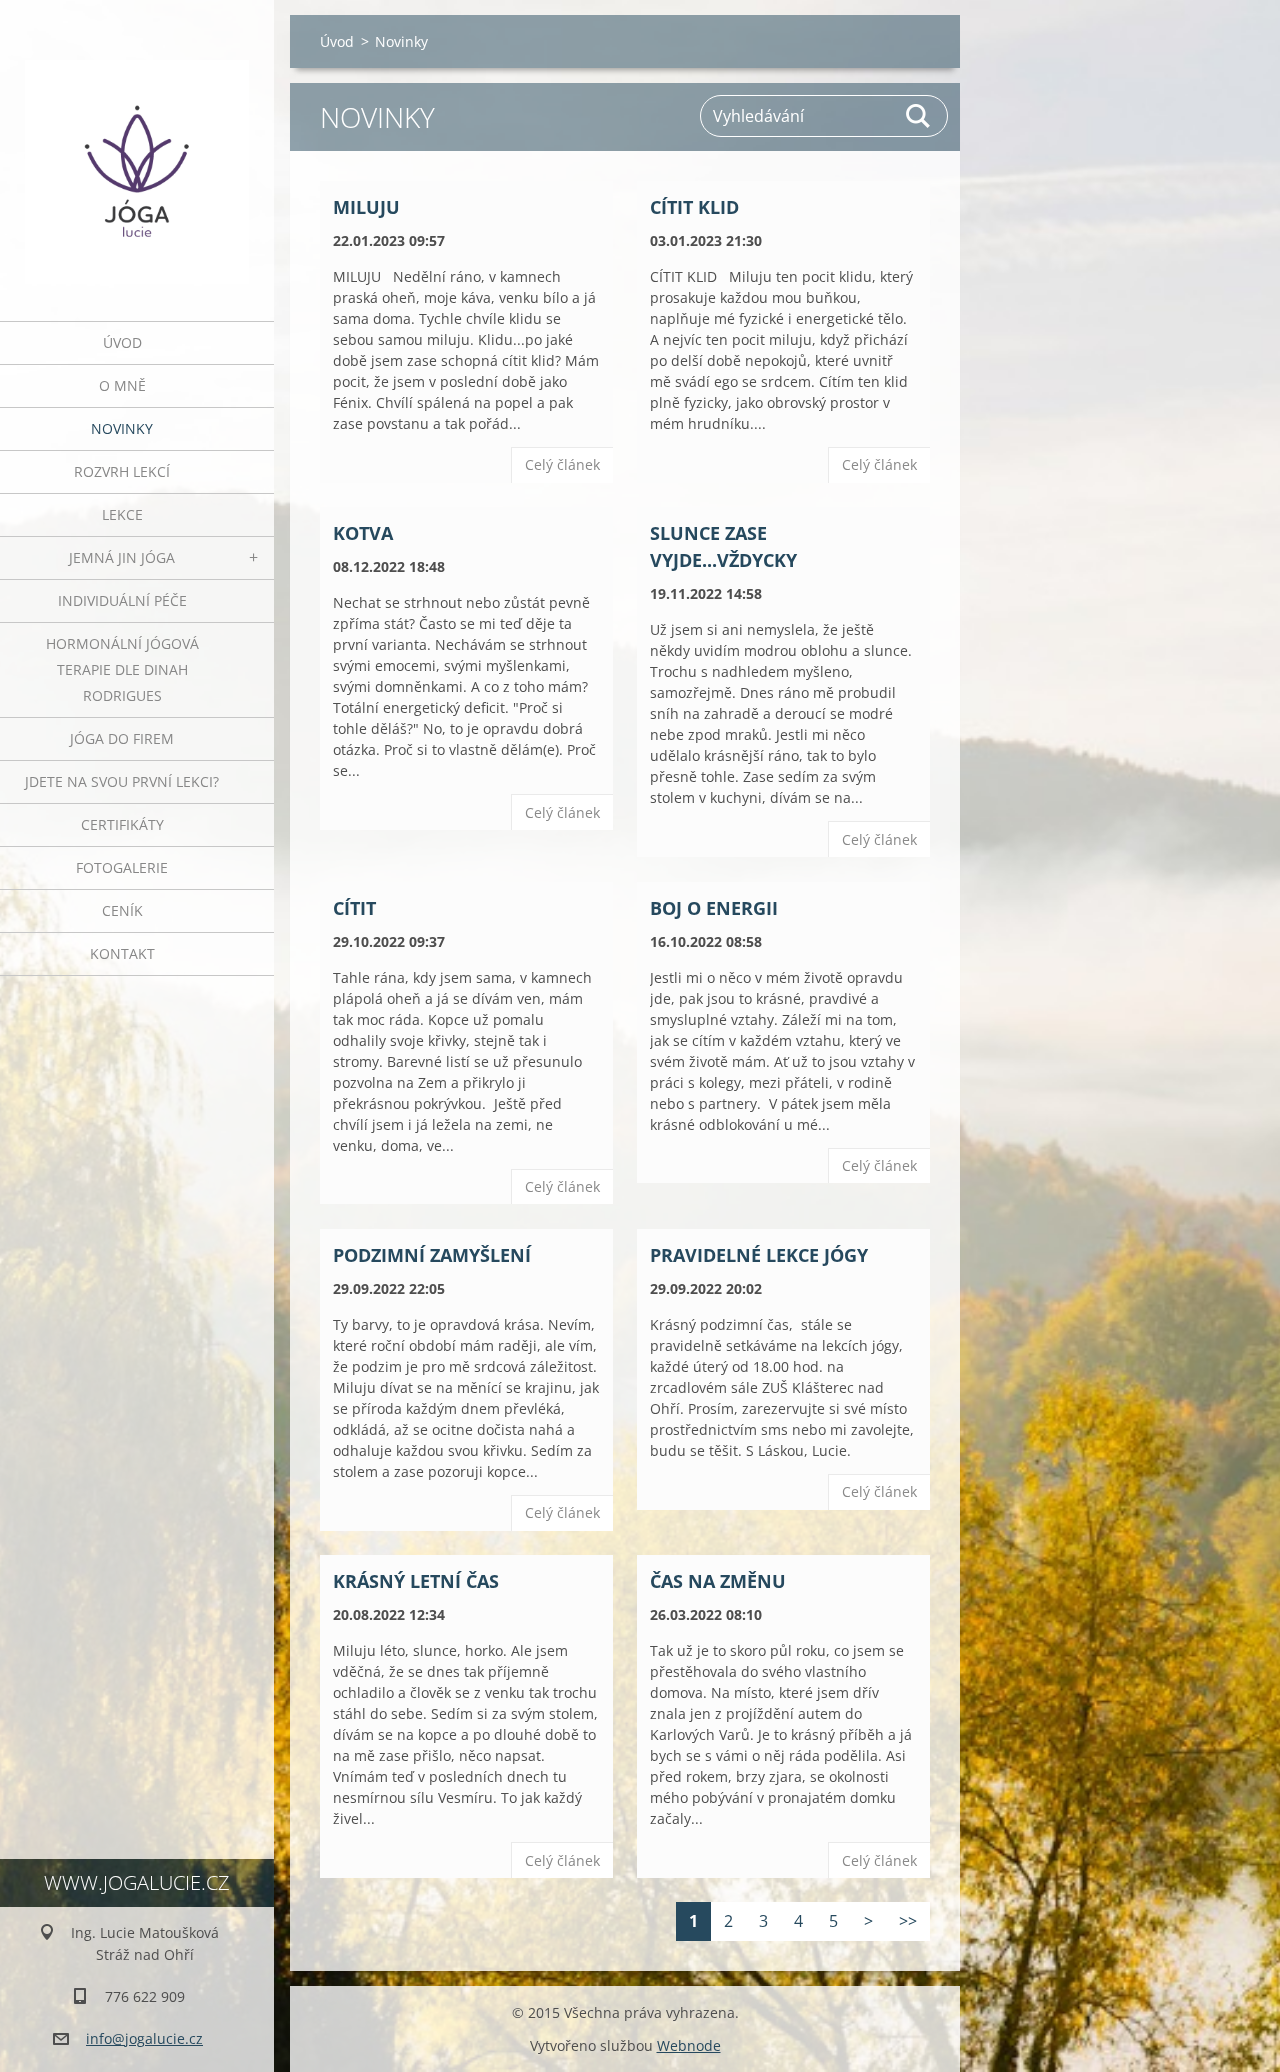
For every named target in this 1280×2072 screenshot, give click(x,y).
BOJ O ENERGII (714, 908)
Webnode (689, 2045)
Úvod (122, 342)
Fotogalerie (122, 867)
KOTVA (363, 533)
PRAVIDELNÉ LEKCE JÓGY (759, 1255)
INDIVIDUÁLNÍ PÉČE (122, 600)
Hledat (919, 116)
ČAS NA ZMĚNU (718, 1581)
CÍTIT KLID (694, 207)
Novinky (122, 428)
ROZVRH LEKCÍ (122, 471)
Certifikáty (122, 824)
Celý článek (562, 464)
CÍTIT (354, 908)
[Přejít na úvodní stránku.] (137, 148)
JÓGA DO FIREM (122, 738)
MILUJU (366, 207)
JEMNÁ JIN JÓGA (122, 557)
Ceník (122, 910)
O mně (122, 385)
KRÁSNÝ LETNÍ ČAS (416, 1581)
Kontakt (122, 953)
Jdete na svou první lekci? (122, 781)
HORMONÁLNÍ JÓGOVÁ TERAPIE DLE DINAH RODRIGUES (122, 669)
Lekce (122, 514)
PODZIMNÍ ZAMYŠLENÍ (432, 1255)
